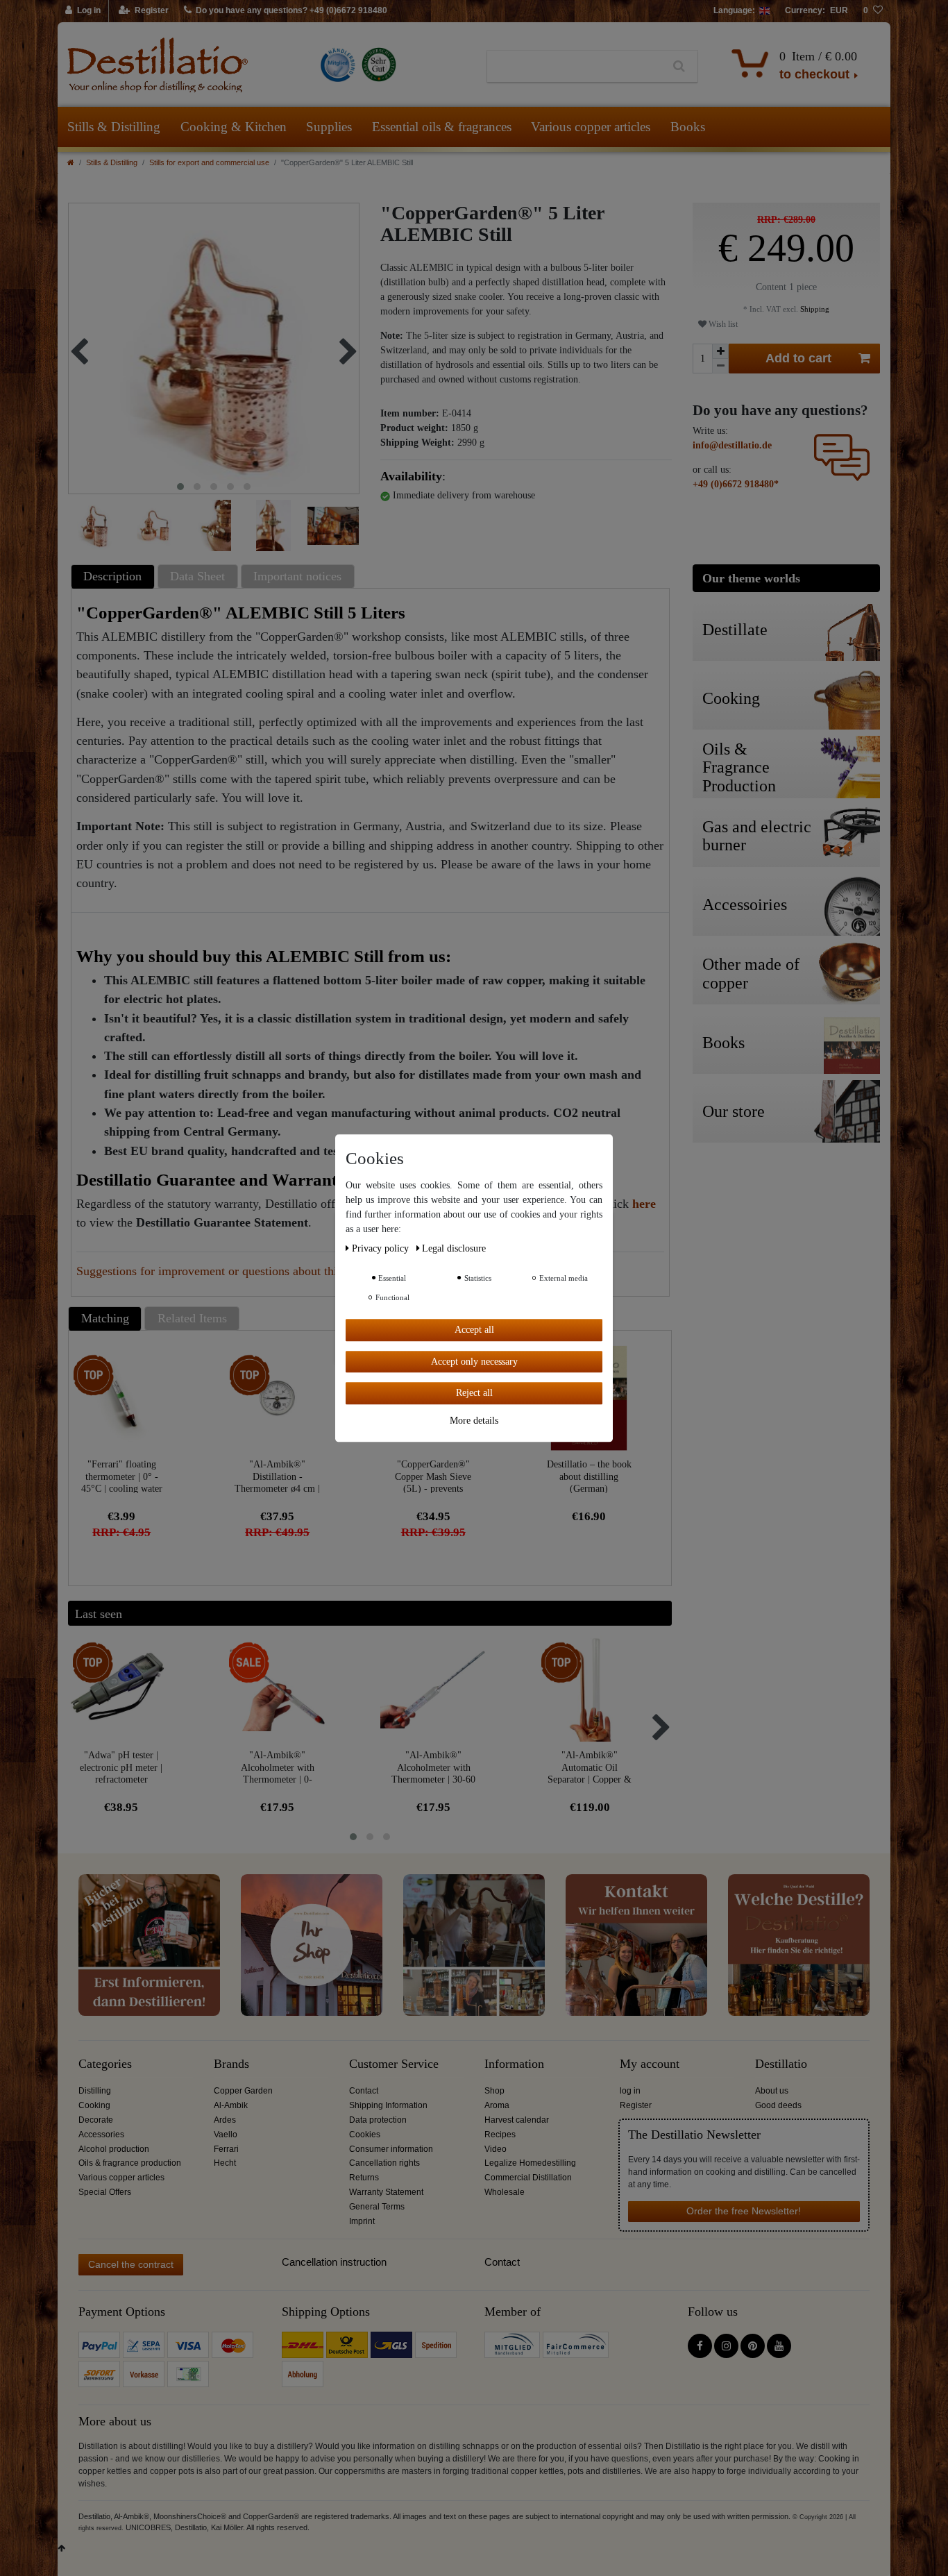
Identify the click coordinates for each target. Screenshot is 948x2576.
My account (650, 2064)
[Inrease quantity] (720, 351)
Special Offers (105, 2192)
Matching (105, 1318)
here (644, 1204)
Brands (231, 2064)
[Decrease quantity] (720, 366)
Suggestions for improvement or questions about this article (227, 1271)
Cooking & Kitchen (234, 127)
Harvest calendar (517, 2120)
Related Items (192, 1318)
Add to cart (798, 358)
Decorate (96, 2120)
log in (630, 2091)
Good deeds (778, 2105)
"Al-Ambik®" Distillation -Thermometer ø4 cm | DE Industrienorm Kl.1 (277, 1476)
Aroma (497, 2105)
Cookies (365, 2135)
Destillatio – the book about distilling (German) (589, 1476)
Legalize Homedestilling (530, 2163)
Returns (364, 2178)
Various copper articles (591, 127)
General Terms (377, 2207)
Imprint (362, 2221)
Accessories (101, 2135)
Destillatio (781, 2064)
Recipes (500, 2135)
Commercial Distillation (528, 2178)
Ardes (225, 2120)
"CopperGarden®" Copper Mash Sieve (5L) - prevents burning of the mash (433, 1476)
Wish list (722, 324)
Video (496, 2149)
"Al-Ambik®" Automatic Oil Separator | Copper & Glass (590, 1767)
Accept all (474, 1330)
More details (474, 1420)
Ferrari (226, 2149)
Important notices (297, 576)
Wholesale (505, 2192)
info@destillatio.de (732, 445)
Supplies (329, 127)
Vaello (226, 2135)
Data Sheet (197, 576)
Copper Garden (243, 2091)
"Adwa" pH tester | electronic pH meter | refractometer (121, 1767)
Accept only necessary (474, 1361)
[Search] (679, 67)
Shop (494, 2091)
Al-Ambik (231, 2105)
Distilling (95, 2091)
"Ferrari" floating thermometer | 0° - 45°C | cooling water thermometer (122, 1476)
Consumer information (391, 2149)
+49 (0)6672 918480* (736, 484)
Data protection (378, 2120)
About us (772, 2091)
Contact (364, 2091)
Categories (105, 2064)
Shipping (814, 309)
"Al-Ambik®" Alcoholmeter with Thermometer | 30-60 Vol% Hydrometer (433, 1767)
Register (636, 2105)
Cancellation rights (384, 2163)
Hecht (225, 2163)
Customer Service (394, 2064)
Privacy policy (382, 1248)
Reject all (474, 1393)
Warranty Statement (386, 2192)
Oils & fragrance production (130, 2163)
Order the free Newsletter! (744, 2211)
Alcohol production (114, 2149)
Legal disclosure (454, 1248)
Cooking (94, 2105)
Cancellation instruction (334, 2262)
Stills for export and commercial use (209, 162)
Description (112, 576)
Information (514, 2064)
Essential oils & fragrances (442, 127)
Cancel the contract (131, 2264)
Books (688, 127)
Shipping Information (388, 2105)
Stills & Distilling (114, 127)
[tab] (115, 576)
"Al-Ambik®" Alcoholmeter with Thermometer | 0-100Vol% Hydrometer (278, 1767)
